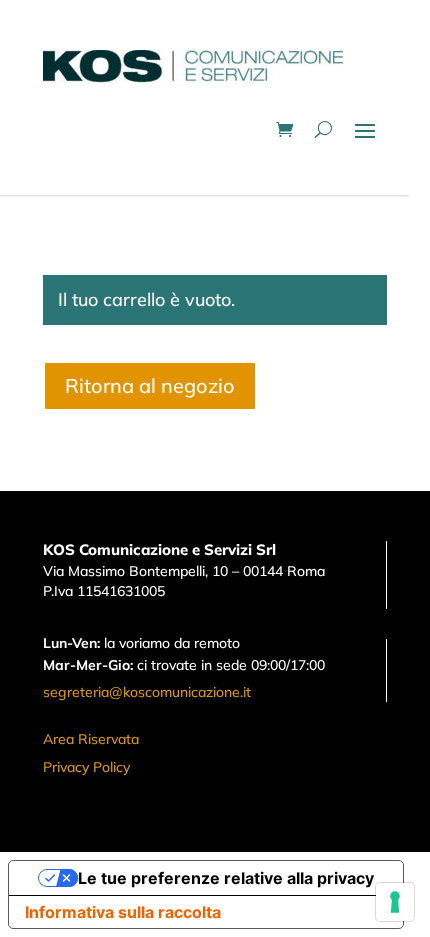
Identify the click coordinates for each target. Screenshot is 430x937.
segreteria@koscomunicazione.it (147, 692)
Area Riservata (91, 739)
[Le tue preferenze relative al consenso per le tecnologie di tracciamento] (395, 902)
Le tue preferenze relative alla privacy (226, 878)
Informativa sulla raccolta (123, 912)
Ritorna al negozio (150, 385)
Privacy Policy (86, 767)
